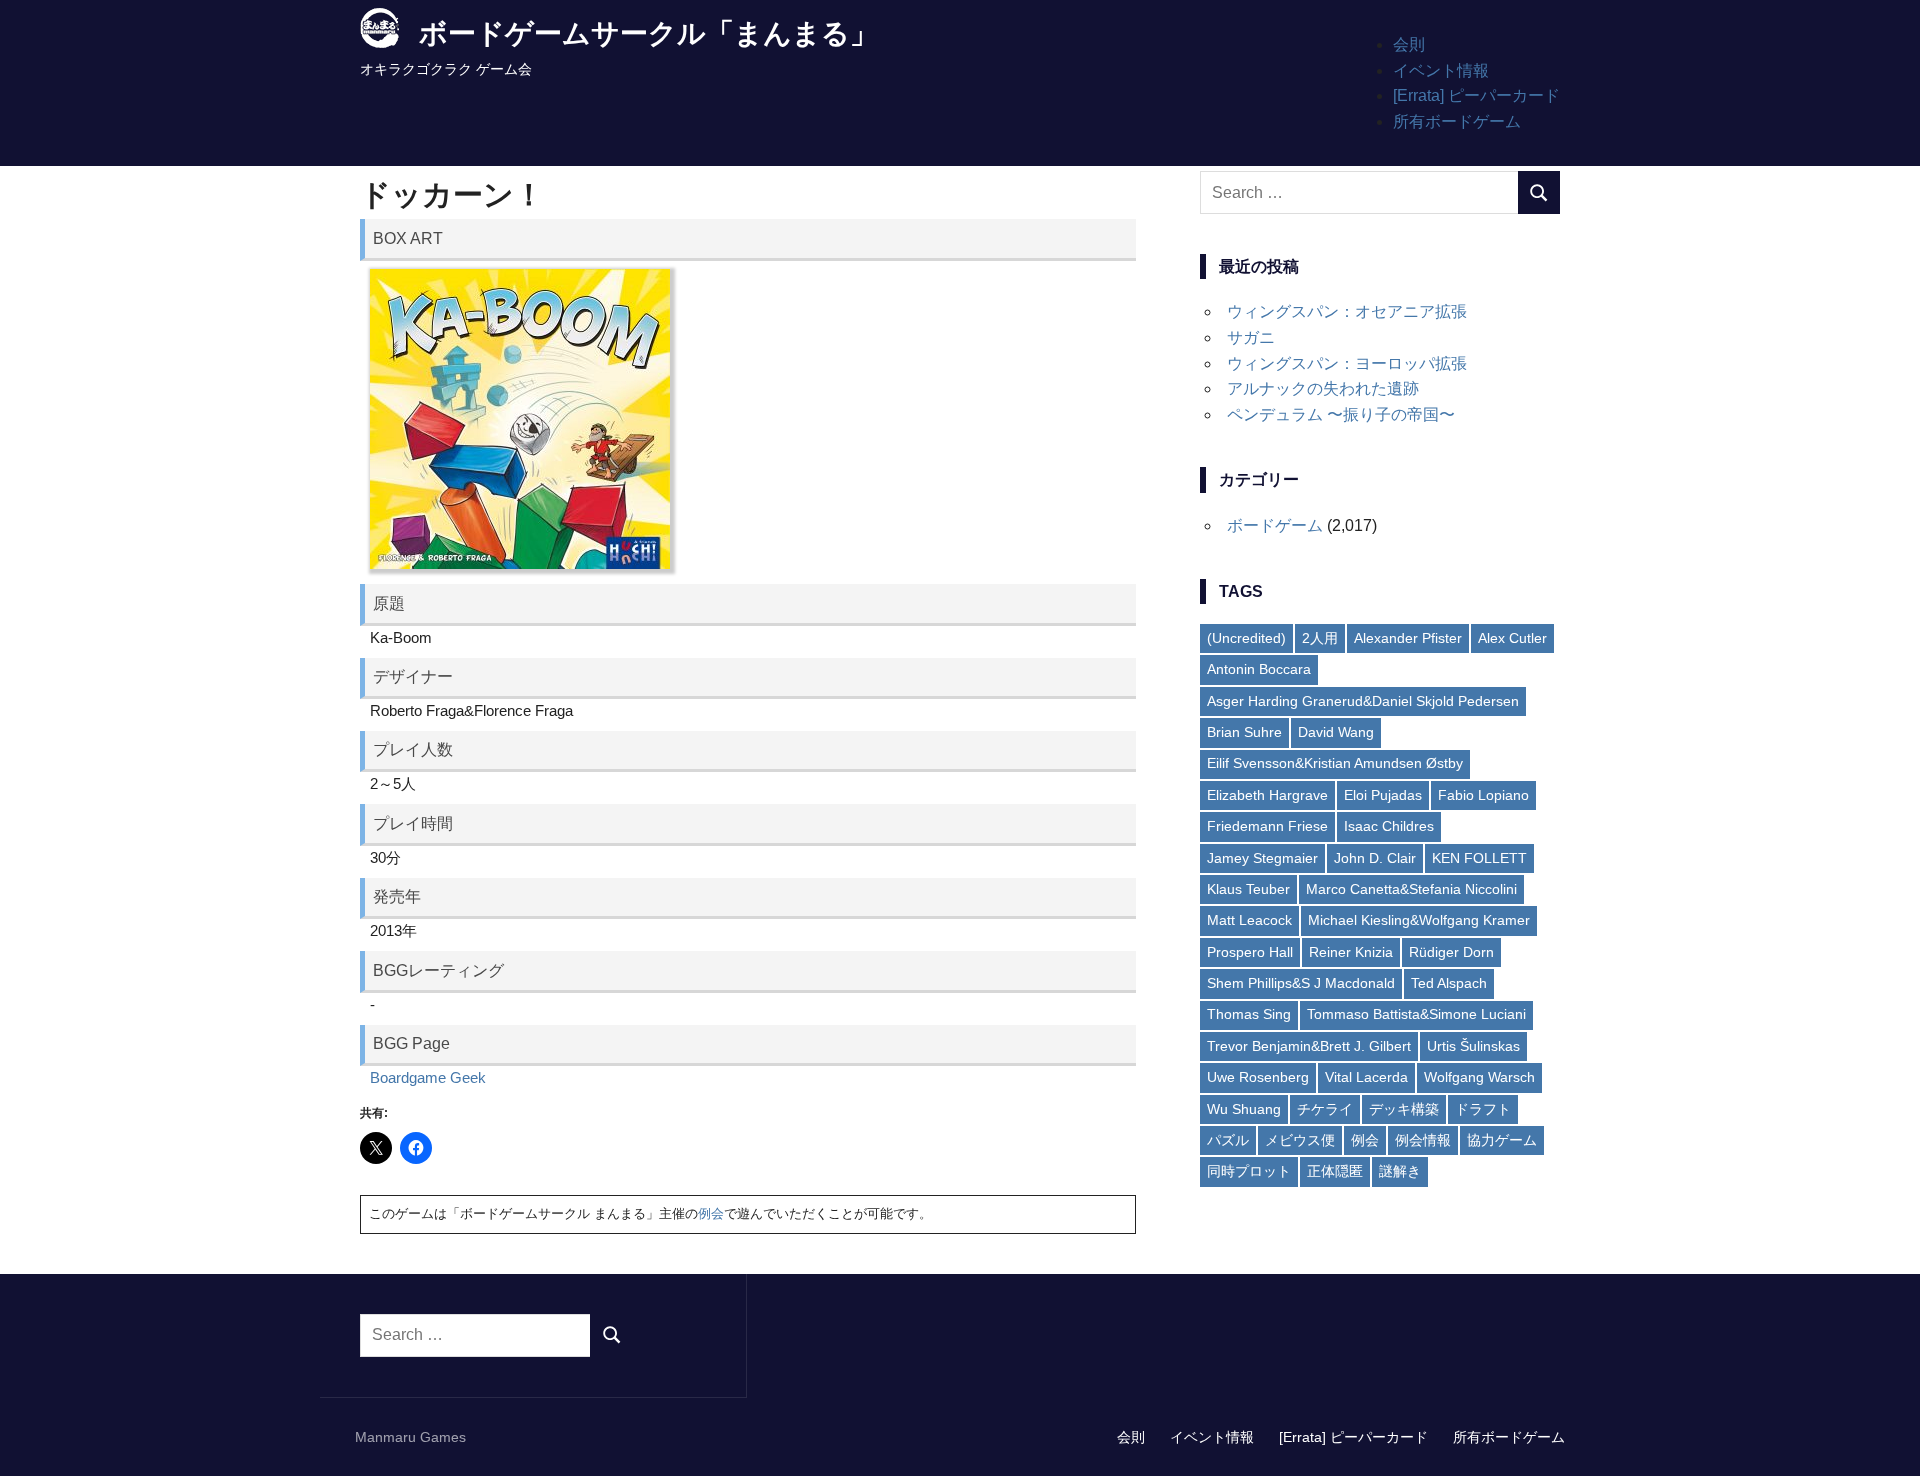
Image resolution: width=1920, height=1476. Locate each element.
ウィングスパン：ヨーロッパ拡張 (1347, 363)
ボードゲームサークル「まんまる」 (648, 33)
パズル (1228, 1140)
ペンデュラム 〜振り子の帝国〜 (1341, 414)
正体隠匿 (1335, 1171)
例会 (711, 1213)
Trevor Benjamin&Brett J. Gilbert (1309, 1046)
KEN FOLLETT (1479, 858)
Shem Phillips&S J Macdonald (1301, 983)
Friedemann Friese (1267, 826)
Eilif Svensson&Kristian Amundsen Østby (1335, 763)
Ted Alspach (1449, 983)
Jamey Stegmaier (1262, 858)
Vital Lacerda (1366, 1077)
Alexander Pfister (1408, 638)
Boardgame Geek (428, 1077)
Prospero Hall (1250, 952)
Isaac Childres (1389, 826)
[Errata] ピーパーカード (1476, 95)
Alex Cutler (1512, 638)
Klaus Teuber (1248, 889)
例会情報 (1423, 1140)
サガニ (1251, 337)
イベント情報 (1441, 70)
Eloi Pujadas (1383, 795)
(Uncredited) (1246, 638)
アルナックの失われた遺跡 (1323, 388)
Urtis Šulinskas (1473, 1046)
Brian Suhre (1244, 732)
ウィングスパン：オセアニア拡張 (1347, 311)
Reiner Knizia (1351, 952)
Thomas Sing (1249, 1014)
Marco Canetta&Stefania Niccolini (1411, 889)
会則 (1409, 44)
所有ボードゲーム (1457, 121)
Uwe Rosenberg (1258, 1077)
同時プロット (1249, 1171)
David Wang (1336, 732)
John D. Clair (1375, 858)
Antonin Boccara (1259, 669)
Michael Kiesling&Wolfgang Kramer (1419, 920)
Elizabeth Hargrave (1267, 795)
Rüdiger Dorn (1451, 952)
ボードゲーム (1275, 525)
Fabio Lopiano (1483, 795)
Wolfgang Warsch (1479, 1077)
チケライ (1325, 1109)
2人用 (1320, 638)
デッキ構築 (1404, 1109)
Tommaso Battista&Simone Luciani (1416, 1014)
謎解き (1400, 1171)
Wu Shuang (1244, 1109)
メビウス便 (1300, 1140)
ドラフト (1483, 1109)
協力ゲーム (1502, 1140)
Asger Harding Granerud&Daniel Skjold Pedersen (1363, 701)
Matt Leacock (1249, 920)
